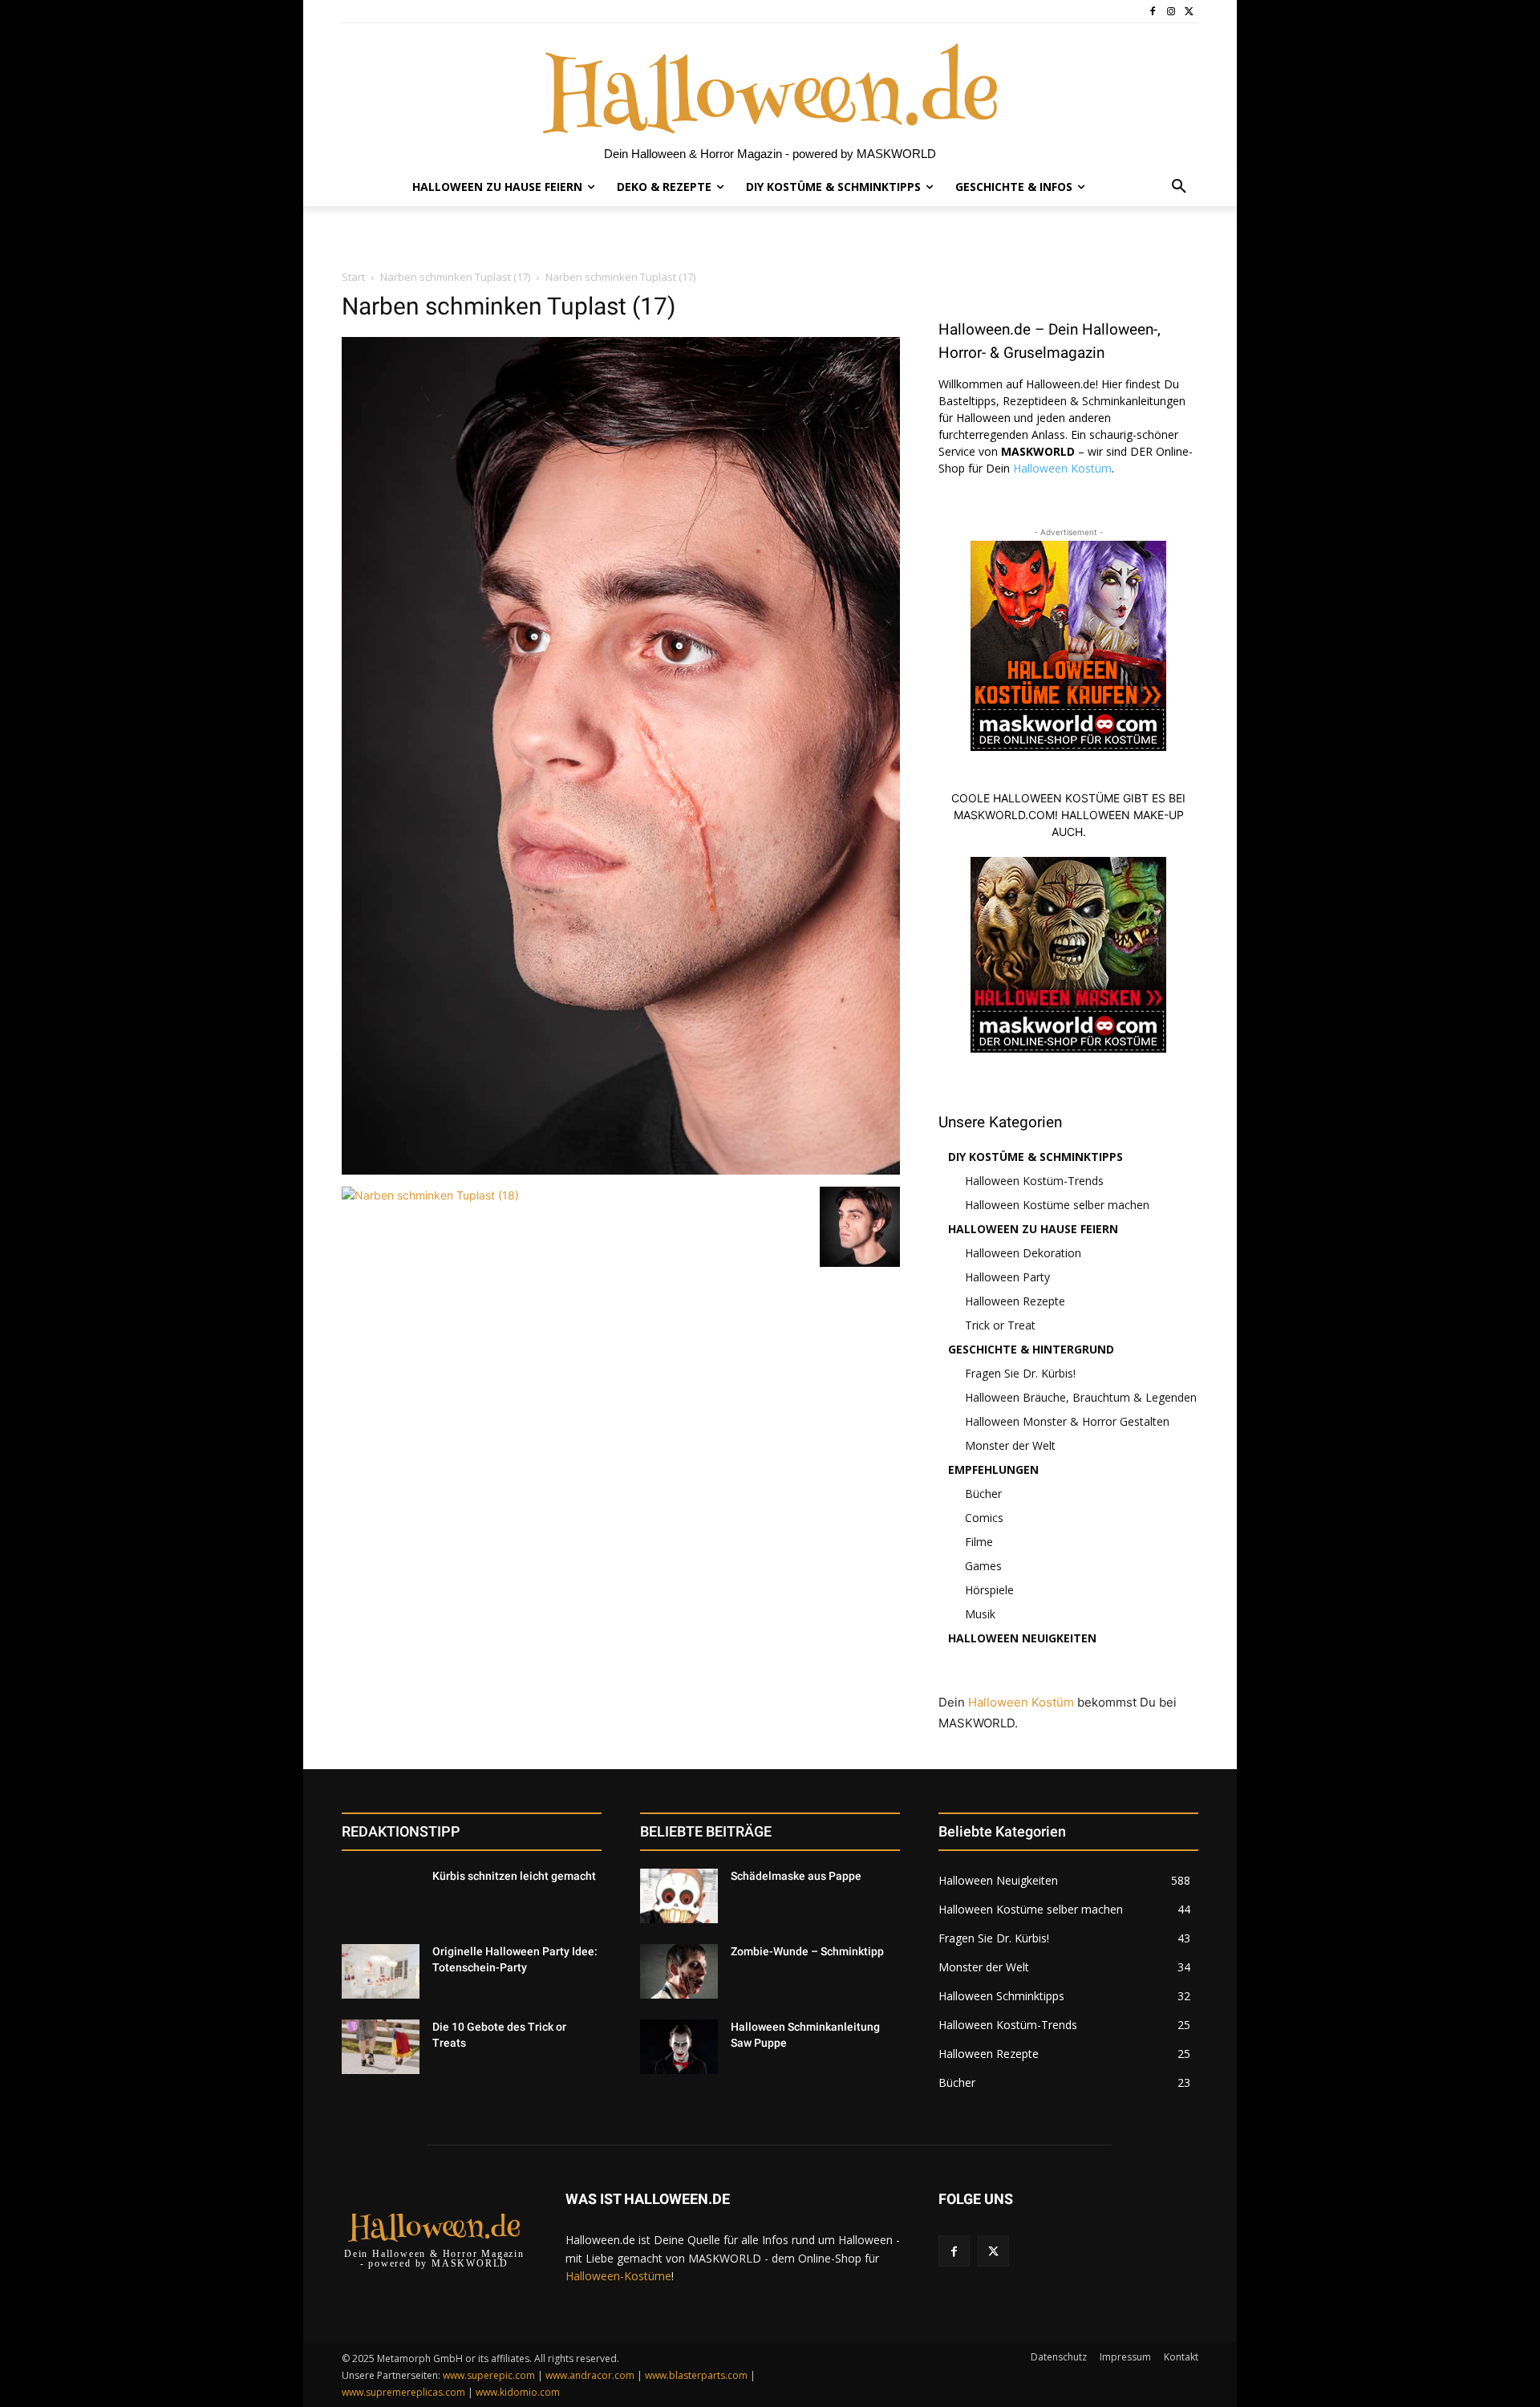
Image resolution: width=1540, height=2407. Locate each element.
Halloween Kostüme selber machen (1057, 1205)
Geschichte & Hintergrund (1031, 1349)
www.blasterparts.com (696, 2375)
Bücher (983, 1494)
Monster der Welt (1010, 1445)
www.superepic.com (489, 2375)
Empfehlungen (993, 1469)
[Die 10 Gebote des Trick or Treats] (381, 2047)
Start (353, 277)
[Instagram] (1171, 12)
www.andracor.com (590, 2375)
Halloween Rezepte (1015, 1301)
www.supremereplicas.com (403, 2392)
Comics (984, 1518)
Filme (979, 1542)
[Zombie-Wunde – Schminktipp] (679, 1971)
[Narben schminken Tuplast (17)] (621, 1170)
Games (983, 1566)
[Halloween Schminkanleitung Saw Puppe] (679, 2047)
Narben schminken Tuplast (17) (455, 277)
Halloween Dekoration (1023, 1253)
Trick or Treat (1000, 1325)
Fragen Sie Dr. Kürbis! (1020, 1373)
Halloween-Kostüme (618, 2276)
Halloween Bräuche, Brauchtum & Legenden (1081, 1397)
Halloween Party (1007, 1277)
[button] (1179, 187)
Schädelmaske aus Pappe (796, 1876)
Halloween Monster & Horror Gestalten (1067, 1421)
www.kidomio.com (518, 2392)
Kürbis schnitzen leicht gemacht (514, 1876)
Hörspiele (989, 1590)
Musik (980, 1614)
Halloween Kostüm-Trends (1034, 1181)
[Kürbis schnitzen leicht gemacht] (381, 1896)
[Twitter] (1189, 12)
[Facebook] (1153, 12)
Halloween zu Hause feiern (1033, 1229)
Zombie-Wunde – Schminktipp (807, 1951)
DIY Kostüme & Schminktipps (1035, 1157)
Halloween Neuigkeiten (1022, 1638)
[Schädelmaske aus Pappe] (679, 1896)
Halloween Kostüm (1062, 468)
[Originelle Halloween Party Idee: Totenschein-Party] (381, 1971)
